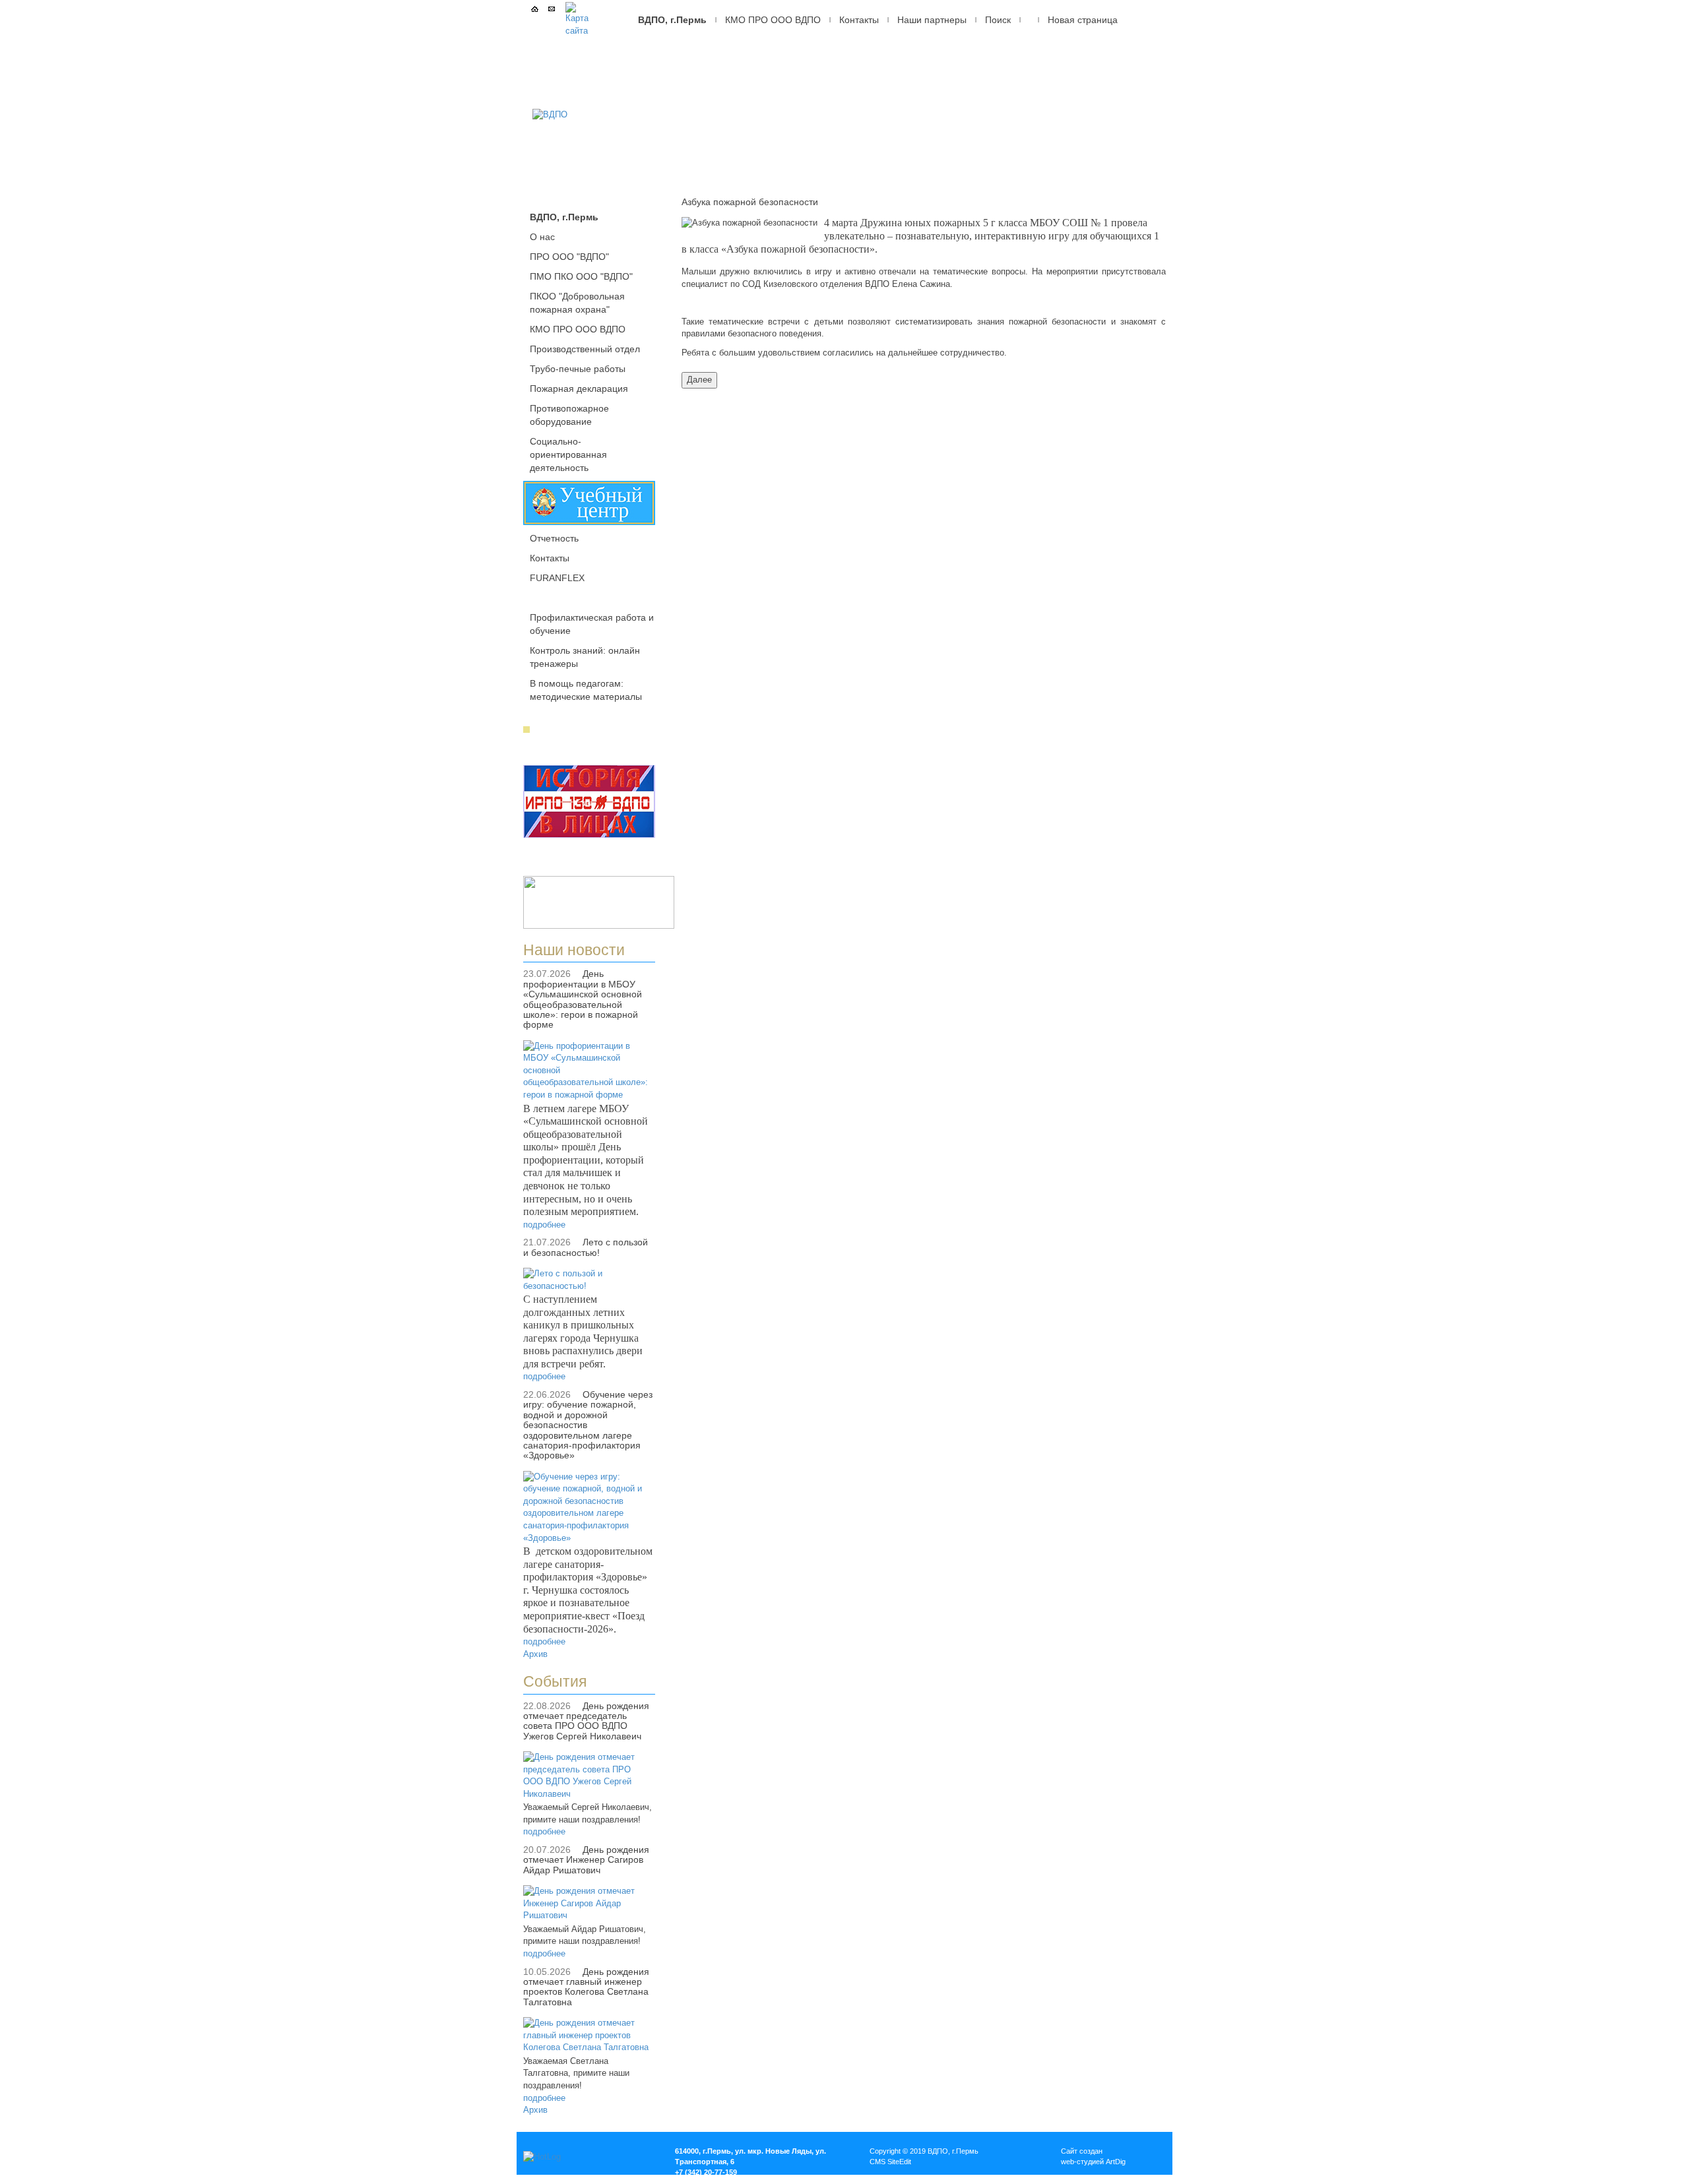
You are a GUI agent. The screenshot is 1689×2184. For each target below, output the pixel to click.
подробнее (544, 1225)
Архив (535, 1654)
